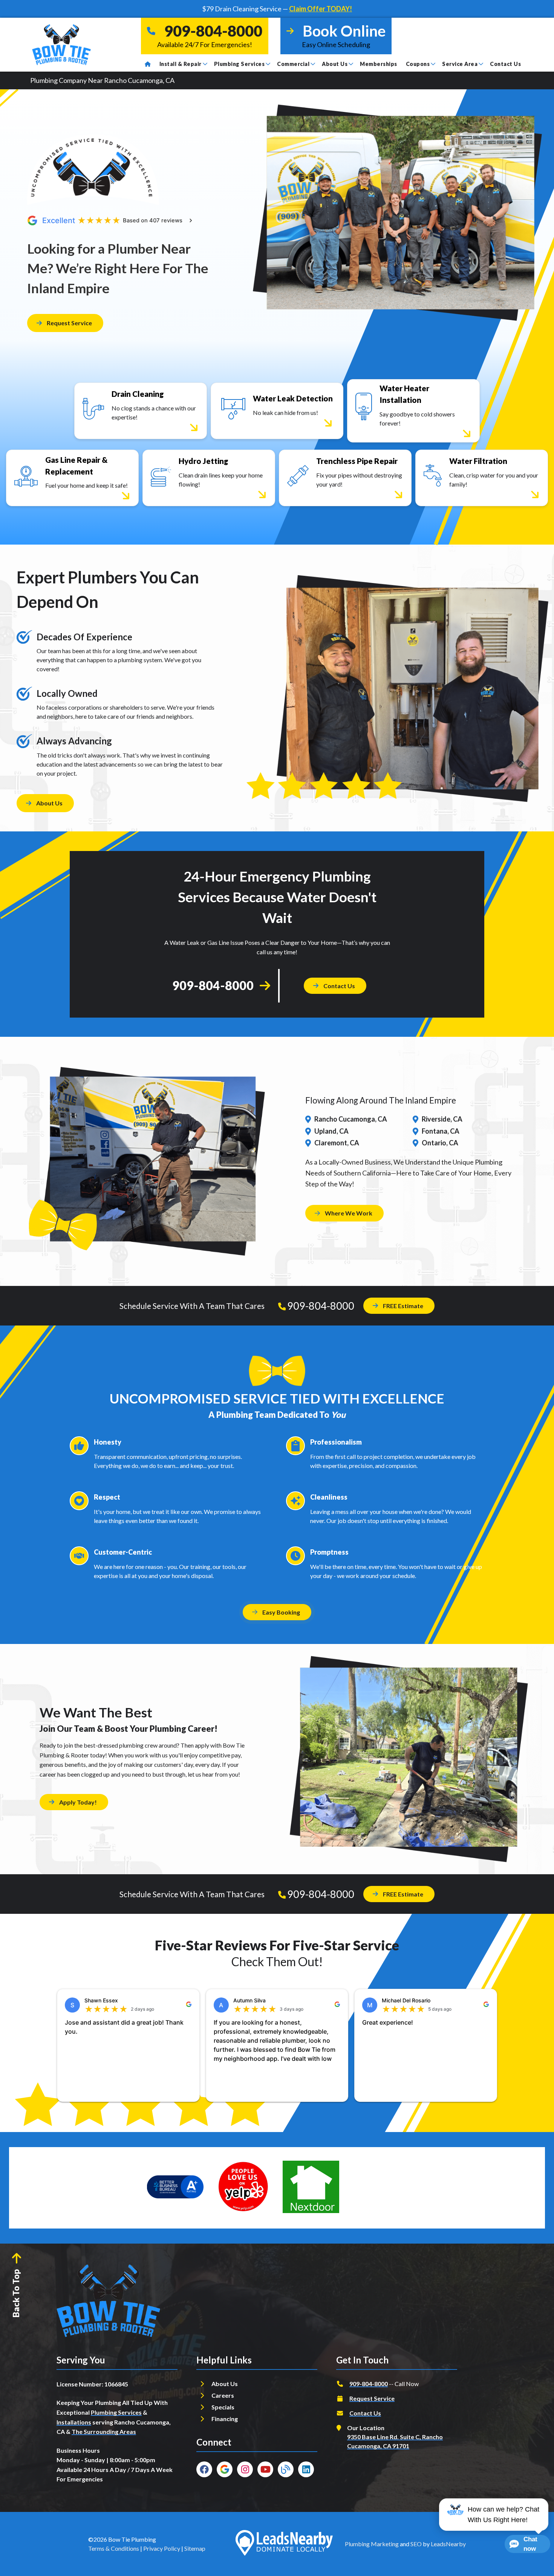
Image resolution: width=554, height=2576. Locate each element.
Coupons (418, 64)
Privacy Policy (162, 2548)
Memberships (379, 64)
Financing (225, 2419)
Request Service (69, 323)
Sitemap (195, 2548)
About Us (335, 64)
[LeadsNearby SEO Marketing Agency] (284, 2544)
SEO (416, 2544)
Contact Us (505, 64)
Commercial (293, 64)
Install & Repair (181, 64)
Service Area (460, 64)
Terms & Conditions (114, 2548)
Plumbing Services (240, 64)
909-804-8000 (213, 985)
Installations (74, 2422)
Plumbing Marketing (372, 2544)
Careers (223, 2395)
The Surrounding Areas (104, 2431)
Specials (223, 2407)
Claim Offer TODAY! (321, 9)
